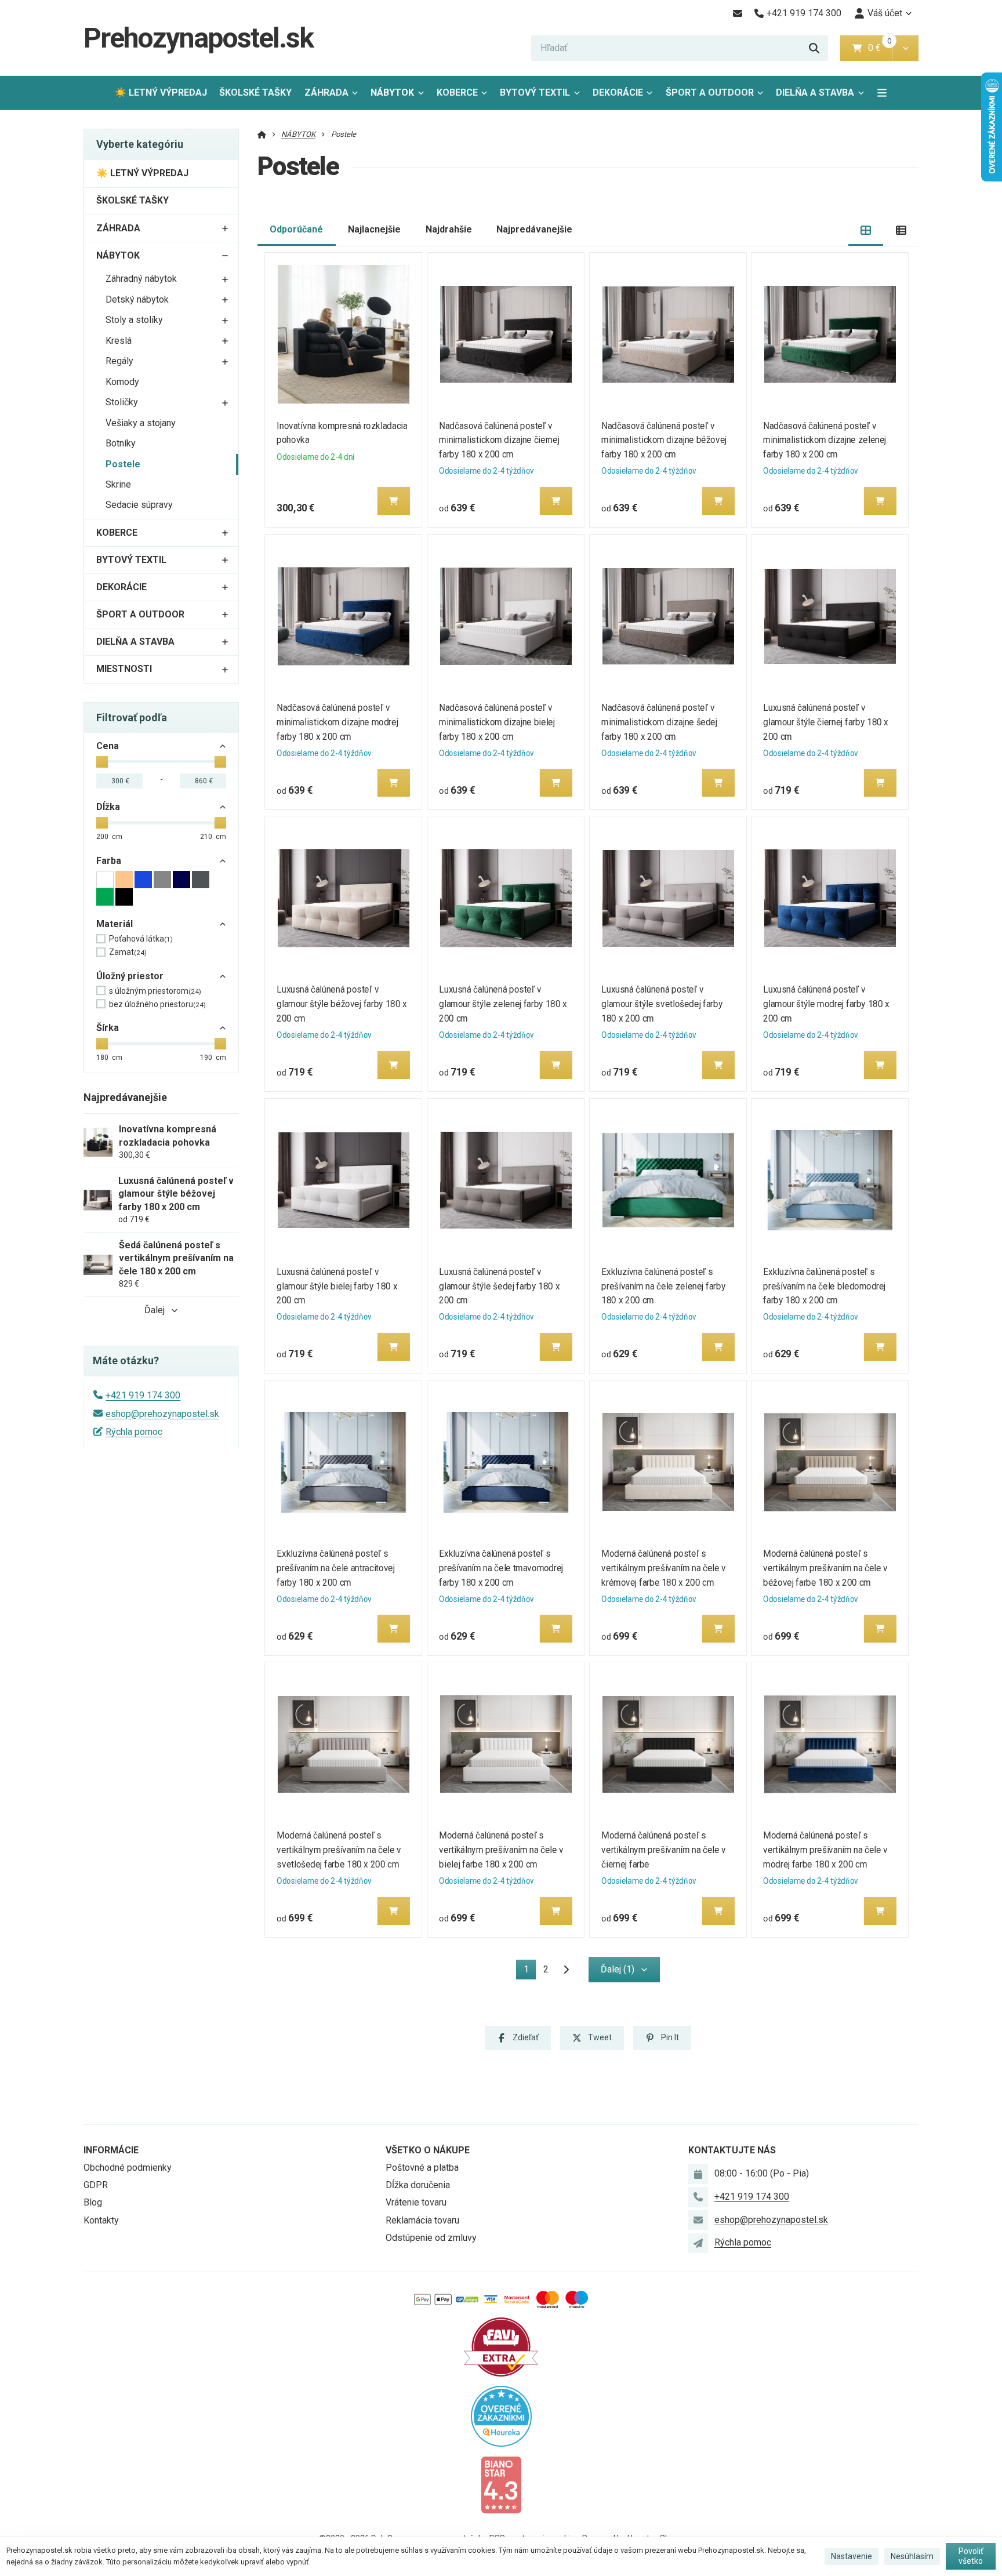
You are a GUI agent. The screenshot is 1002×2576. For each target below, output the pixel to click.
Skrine (118, 484)
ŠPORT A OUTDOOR (710, 92)
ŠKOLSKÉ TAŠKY (255, 92)
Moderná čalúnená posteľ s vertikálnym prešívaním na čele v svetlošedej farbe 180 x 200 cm (340, 1850)
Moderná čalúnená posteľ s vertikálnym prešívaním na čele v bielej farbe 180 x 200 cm (501, 1850)
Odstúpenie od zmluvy (431, 2238)
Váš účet (885, 13)
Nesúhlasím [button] (912, 2556)
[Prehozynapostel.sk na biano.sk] (501, 2484)
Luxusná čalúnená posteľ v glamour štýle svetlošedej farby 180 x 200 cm (662, 1004)
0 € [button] (879, 48)
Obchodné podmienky (128, 2168)
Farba (109, 861)
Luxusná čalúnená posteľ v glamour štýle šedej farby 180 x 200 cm (499, 1286)
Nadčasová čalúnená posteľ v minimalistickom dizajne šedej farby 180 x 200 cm (659, 722)
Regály (119, 361)
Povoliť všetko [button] (971, 2556)
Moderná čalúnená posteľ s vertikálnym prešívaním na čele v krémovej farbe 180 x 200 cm (664, 1568)
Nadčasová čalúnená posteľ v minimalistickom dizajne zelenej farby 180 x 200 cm (825, 440)
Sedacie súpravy (139, 505)
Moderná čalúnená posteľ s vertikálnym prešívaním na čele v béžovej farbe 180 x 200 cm (826, 1568)
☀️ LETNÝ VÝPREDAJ (161, 92)
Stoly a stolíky (134, 320)
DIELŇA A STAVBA (815, 92)
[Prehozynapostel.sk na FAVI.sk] (501, 2346)
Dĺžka (108, 807)
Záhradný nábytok (141, 279)
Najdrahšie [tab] (449, 229)
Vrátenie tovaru (416, 2202)
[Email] (737, 13)
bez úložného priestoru (157, 1004)
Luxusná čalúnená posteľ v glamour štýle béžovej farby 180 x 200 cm (342, 1004)
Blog (93, 2202)
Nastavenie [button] (852, 2556)
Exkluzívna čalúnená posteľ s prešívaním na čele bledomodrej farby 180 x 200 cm (825, 1286)
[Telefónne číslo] (698, 2197)
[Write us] (698, 2243)
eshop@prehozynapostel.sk (162, 1414)
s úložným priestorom (155, 991)
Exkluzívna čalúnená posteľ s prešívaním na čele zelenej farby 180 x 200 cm (663, 1286)
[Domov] (262, 134)
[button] (905, 48)
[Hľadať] (814, 48)
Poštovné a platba (422, 2168)
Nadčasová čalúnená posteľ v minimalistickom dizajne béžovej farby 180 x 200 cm (664, 440)
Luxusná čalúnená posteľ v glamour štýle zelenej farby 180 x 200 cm (503, 1004)
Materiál (115, 924)
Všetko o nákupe (428, 2150)
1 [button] (530, 1972)
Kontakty (101, 2220)
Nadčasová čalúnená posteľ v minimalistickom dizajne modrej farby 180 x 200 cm (338, 722)
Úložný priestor (130, 976)
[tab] (866, 230)
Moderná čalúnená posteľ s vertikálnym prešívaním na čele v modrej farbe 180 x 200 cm (826, 1850)
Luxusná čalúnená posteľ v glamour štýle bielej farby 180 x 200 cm (337, 1286)
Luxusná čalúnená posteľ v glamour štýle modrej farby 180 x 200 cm (827, 1004)
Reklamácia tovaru (422, 2220)
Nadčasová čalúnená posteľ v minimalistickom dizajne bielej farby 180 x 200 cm (497, 722)
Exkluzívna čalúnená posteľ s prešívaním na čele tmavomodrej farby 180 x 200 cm (501, 1568)
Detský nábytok (137, 299)
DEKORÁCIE (618, 92)
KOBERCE (457, 92)
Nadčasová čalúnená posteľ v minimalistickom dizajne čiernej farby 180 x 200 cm (499, 440)
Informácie (111, 2150)
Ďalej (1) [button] (618, 1969)
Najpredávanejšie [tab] (534, 229)
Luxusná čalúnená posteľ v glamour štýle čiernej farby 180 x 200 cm (826, 722)
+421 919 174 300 (143, 1395)
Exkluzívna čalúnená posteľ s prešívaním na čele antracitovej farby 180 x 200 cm (336, 1568)
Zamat (128, 952)
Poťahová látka (141, 939)
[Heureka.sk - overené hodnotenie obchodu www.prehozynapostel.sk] (501, 2415)
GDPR (96, 2185)
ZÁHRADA (326, 92)
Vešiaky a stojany (141, 423)
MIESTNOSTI (124, 669)
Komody (122, 382)
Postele (123, 464)
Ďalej (155, 1310)
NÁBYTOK (392, 92)
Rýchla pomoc (134, 1432)
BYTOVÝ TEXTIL (535, 92)
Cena (108, 746)
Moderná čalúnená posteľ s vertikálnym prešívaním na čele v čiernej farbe (664, 1850)
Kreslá (119, 341)
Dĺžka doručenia (418, 2185)
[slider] (102, 762)
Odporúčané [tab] (296, 229)
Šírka (108, 1028)
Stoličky (122, 402)
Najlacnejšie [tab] (374, 229)
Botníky (121, 443)
